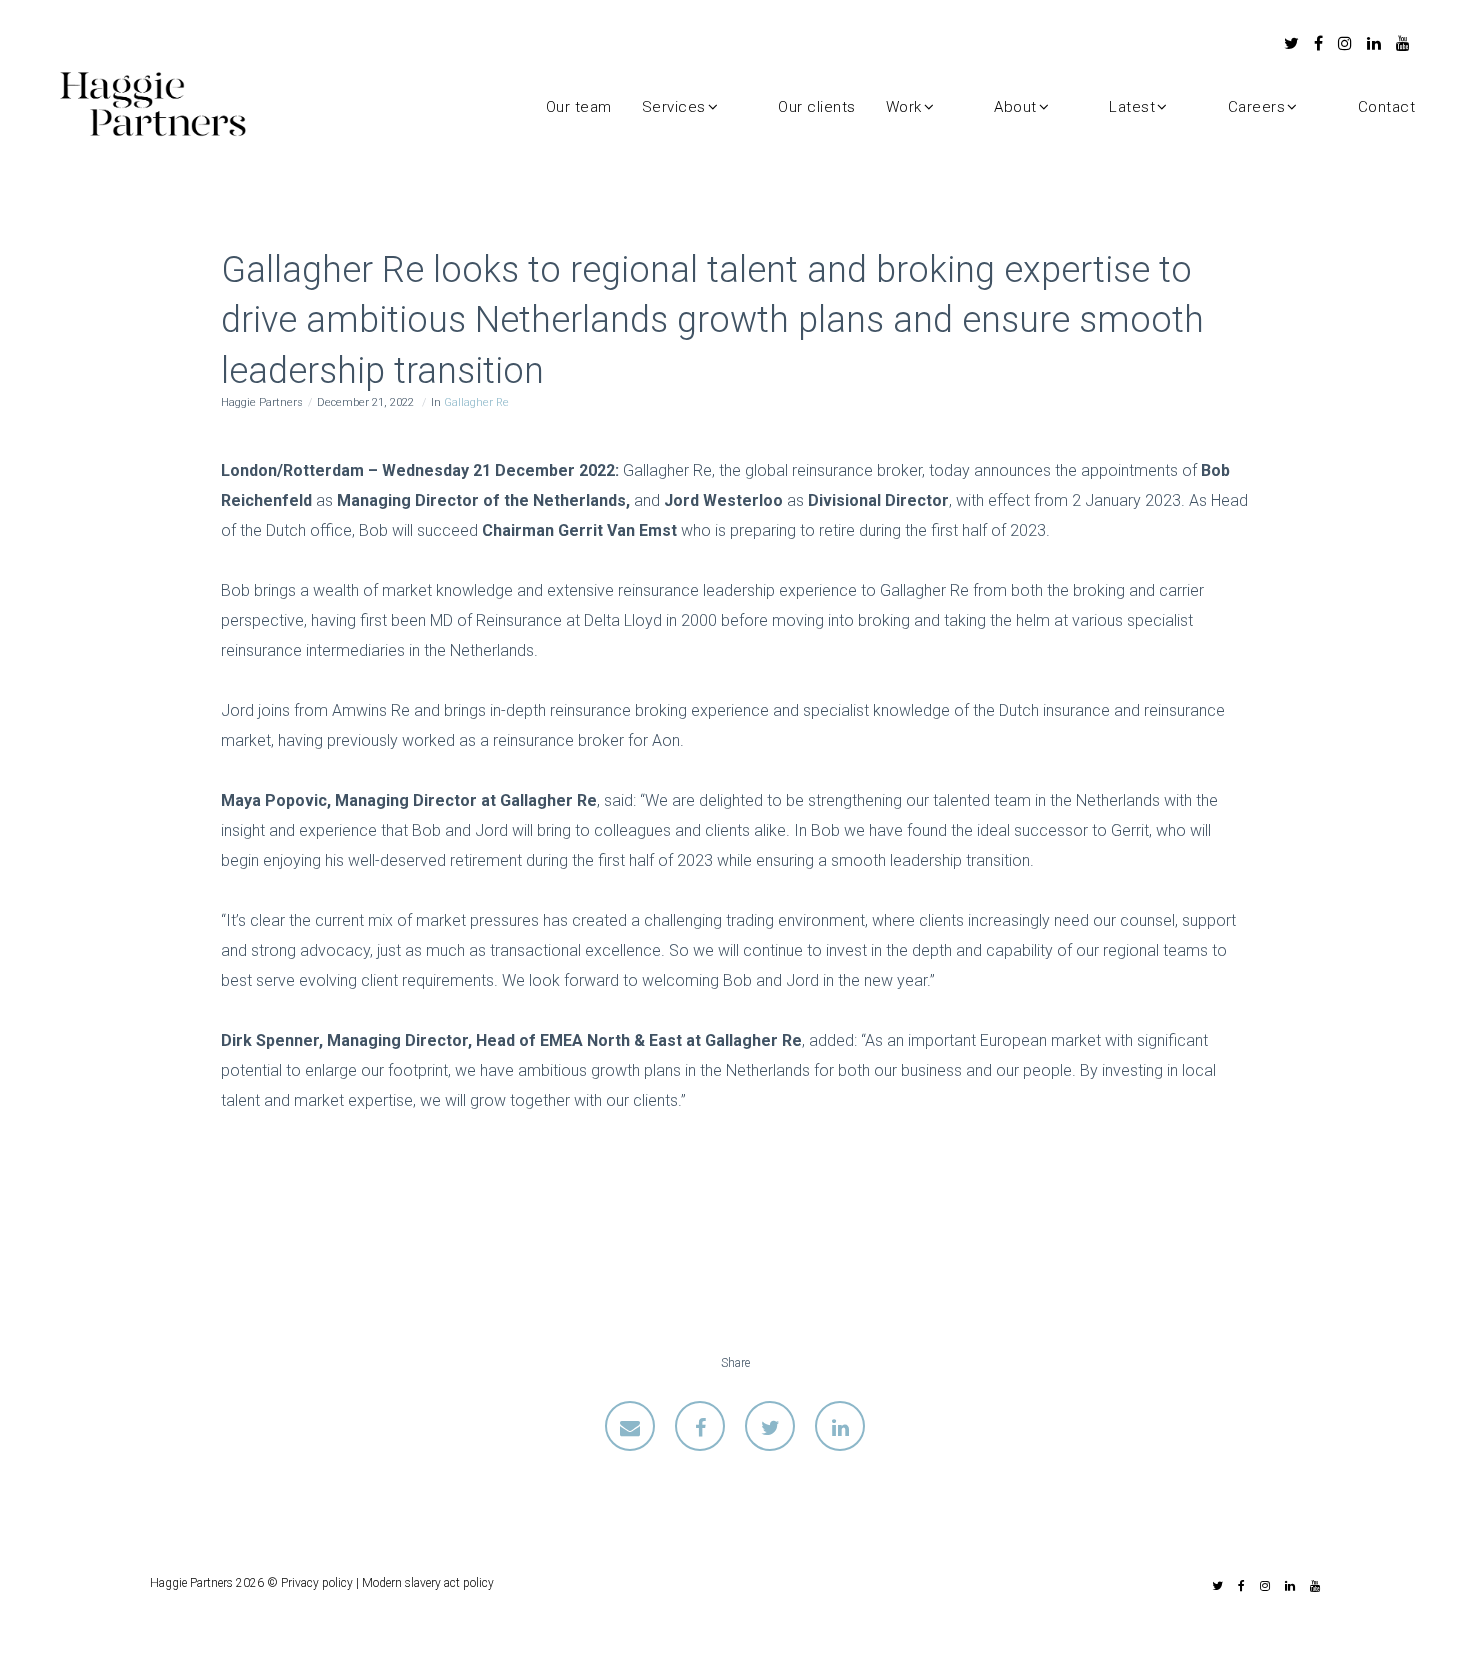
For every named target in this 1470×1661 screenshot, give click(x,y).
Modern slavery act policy (428, 1583)
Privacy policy (317, 1583)
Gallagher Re (476, 402)
